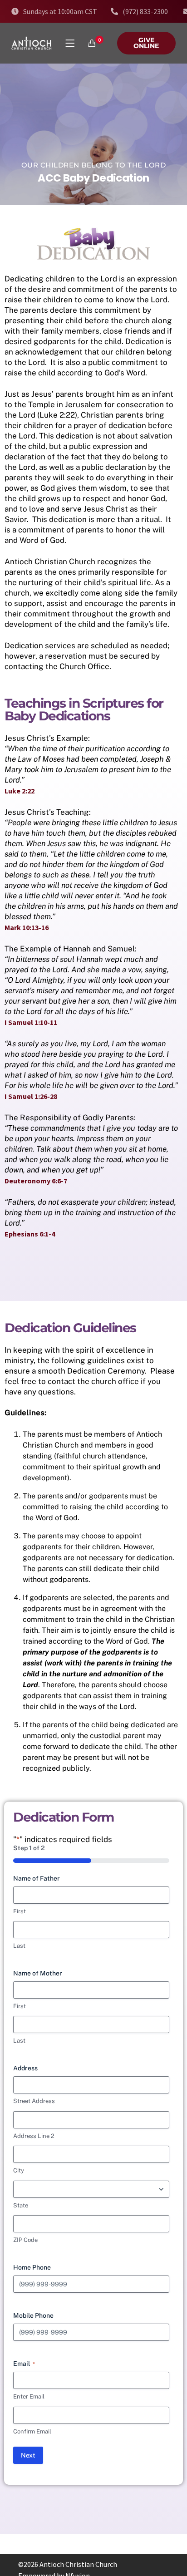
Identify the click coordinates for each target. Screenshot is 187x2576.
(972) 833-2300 (145, 11)
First (20, 1911)
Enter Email (29, 2396)
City (19, 2170)
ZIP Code (25, 2240)
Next (28, 2455)
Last (19, 1946)
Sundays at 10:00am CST (60, 11)
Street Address (34, 2101)
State (21, 2205)
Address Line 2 (34, 2136)
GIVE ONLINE (146, 43)
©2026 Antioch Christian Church (68, 2564)
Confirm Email (32, 2431)
